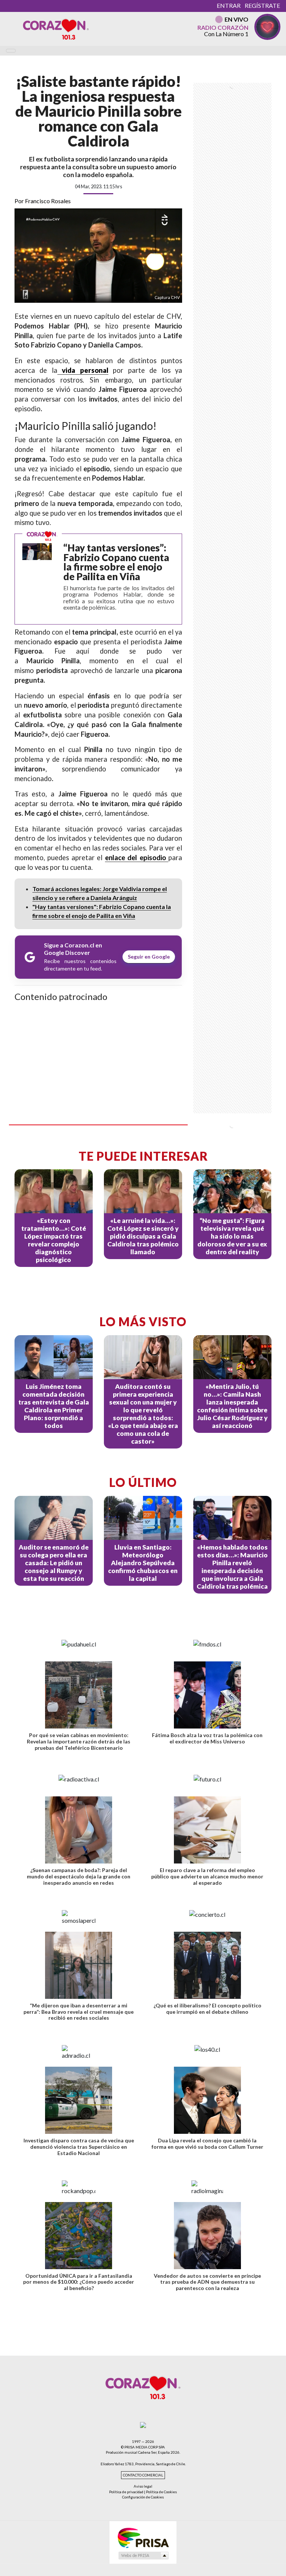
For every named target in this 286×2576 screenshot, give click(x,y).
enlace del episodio (137, 858)
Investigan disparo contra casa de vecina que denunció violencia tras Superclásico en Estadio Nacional (79, 2147)
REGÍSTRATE (262, 5)
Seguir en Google (149, 957)
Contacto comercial (143, 2475)
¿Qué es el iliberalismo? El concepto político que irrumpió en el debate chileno (207, 2009)
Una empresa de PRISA (143, 2537)
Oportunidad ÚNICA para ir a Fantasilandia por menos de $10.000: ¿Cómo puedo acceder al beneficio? (79, 2282)
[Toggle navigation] (11, 51)
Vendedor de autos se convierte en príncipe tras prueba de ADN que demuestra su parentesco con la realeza (207, 2282)
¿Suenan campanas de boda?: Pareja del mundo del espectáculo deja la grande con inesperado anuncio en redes (79, 1876)
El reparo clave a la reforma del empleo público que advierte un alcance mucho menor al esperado (207, 1876)
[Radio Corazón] (56, 29)
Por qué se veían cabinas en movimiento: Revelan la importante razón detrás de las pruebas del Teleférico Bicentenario (79, 1741)
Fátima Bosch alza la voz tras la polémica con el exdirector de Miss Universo (207, 1738)
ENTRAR (229, 5)
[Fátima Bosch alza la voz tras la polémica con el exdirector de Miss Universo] (207, 1695)
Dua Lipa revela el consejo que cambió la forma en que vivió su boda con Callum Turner (207, 2143)
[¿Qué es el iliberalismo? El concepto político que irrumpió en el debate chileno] (207, 1965)
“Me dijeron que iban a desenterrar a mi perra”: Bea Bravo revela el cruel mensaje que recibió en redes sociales (79, 2012)
